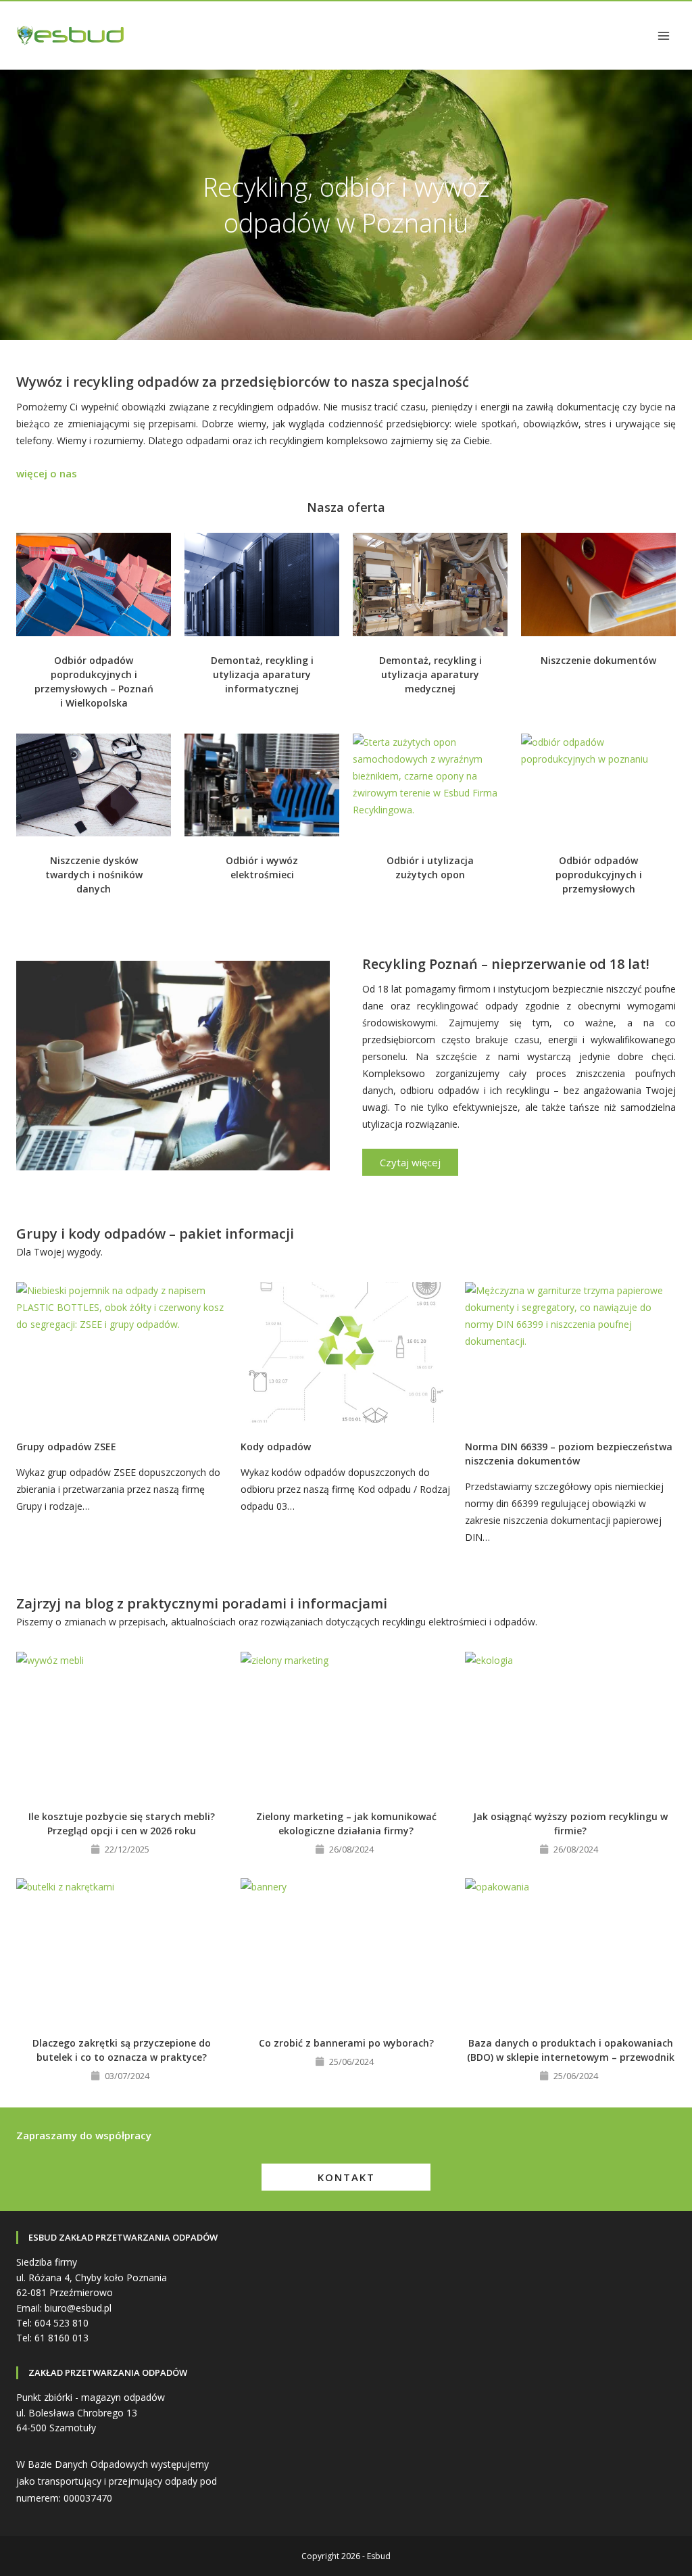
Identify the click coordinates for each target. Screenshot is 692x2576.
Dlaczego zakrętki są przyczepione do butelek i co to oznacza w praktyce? (122, 2050)
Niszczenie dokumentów (598, 660)
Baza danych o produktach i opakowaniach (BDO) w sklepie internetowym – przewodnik (571, 2050)
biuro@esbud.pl (78, 2308)
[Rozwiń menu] (663, 35)
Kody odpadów (276, 1447)
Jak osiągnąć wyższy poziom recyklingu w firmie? (570, 1823)
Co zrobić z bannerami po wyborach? (346, 2043)
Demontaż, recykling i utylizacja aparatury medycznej (430, 674)
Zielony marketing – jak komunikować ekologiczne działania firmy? (346, 1823)
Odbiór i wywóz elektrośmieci (262, 867)
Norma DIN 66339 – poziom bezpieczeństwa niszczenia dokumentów (569, 1454)
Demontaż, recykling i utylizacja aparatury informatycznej (262, 674)
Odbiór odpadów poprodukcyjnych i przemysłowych (599, 875)
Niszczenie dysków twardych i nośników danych (94, 875)
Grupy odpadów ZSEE (66, 1447)
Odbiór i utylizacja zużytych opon (430, 867)
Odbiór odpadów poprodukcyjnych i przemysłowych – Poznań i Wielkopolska (94, 682)
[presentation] (94, 585)
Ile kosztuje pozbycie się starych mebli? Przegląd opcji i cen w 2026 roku (122, 1823)
